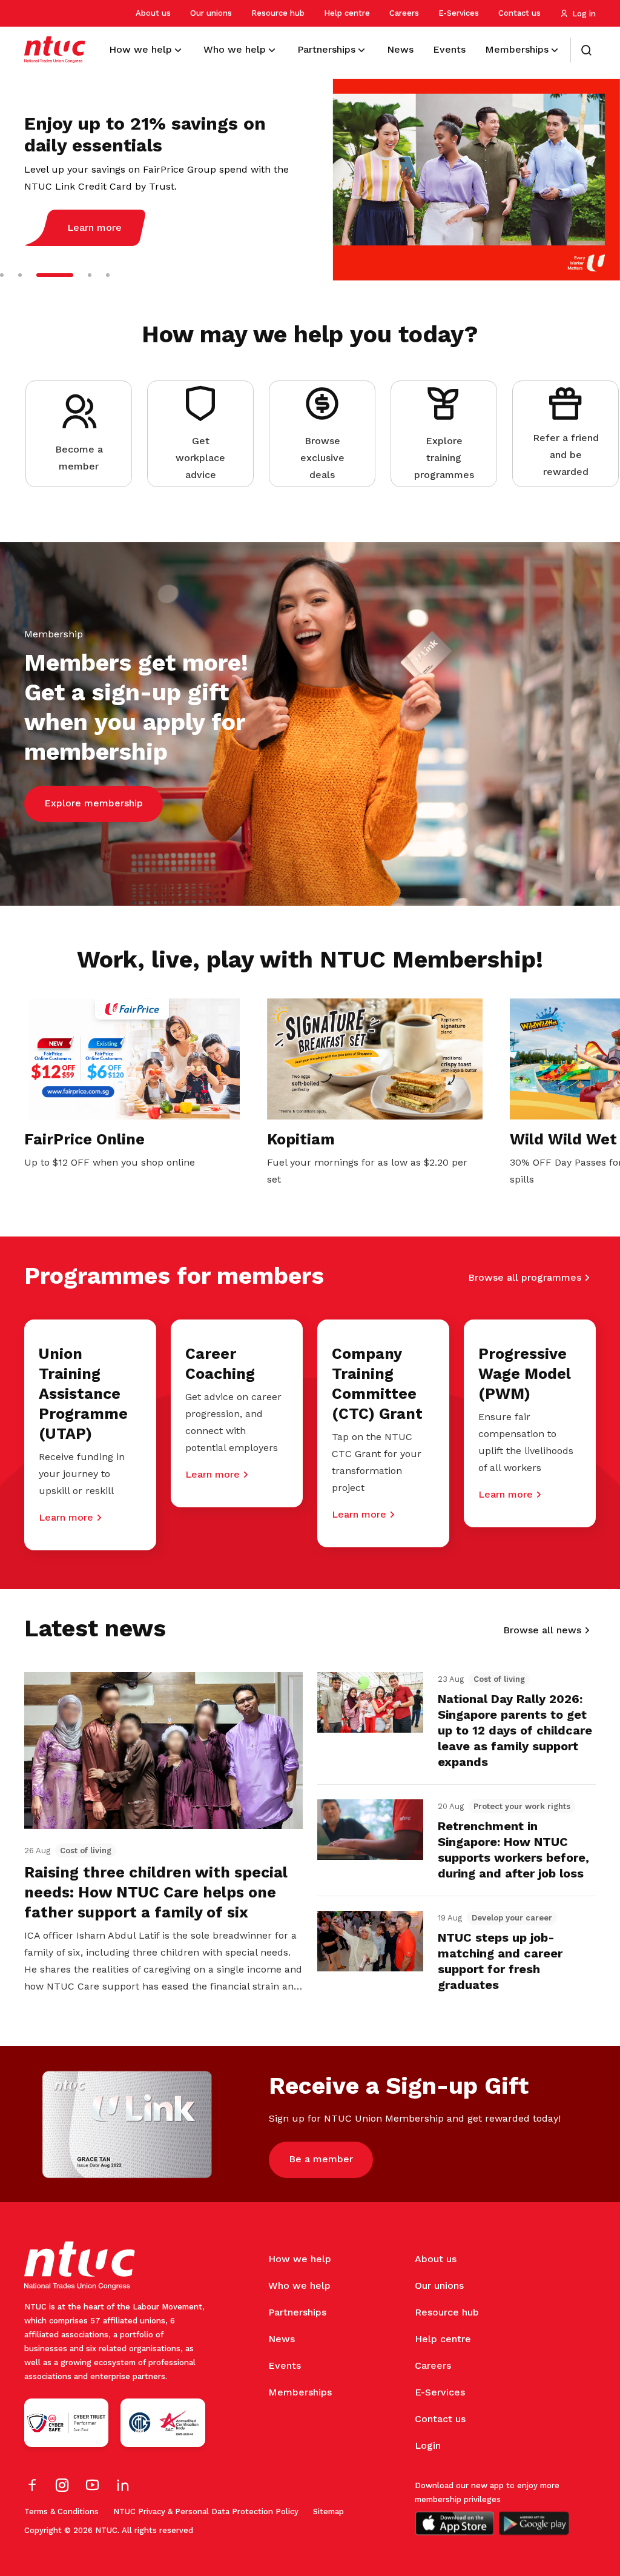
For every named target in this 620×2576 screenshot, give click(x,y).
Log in (584, 14)
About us (153, 13)
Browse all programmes (525, 1277)
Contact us (519, 13)
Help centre (347, 13)
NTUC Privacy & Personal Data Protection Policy (206, 2511)
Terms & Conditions (61, 2511)
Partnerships (297, 2312)
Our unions (211, 13)
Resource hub (278, 13)
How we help (300, 2259)
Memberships (300, 2392)
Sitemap (328, 2511)
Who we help (299, 2286)
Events (285, 2365)
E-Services (459, 13)
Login (428, 2445)
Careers (404, 13)
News (282, 2339)
